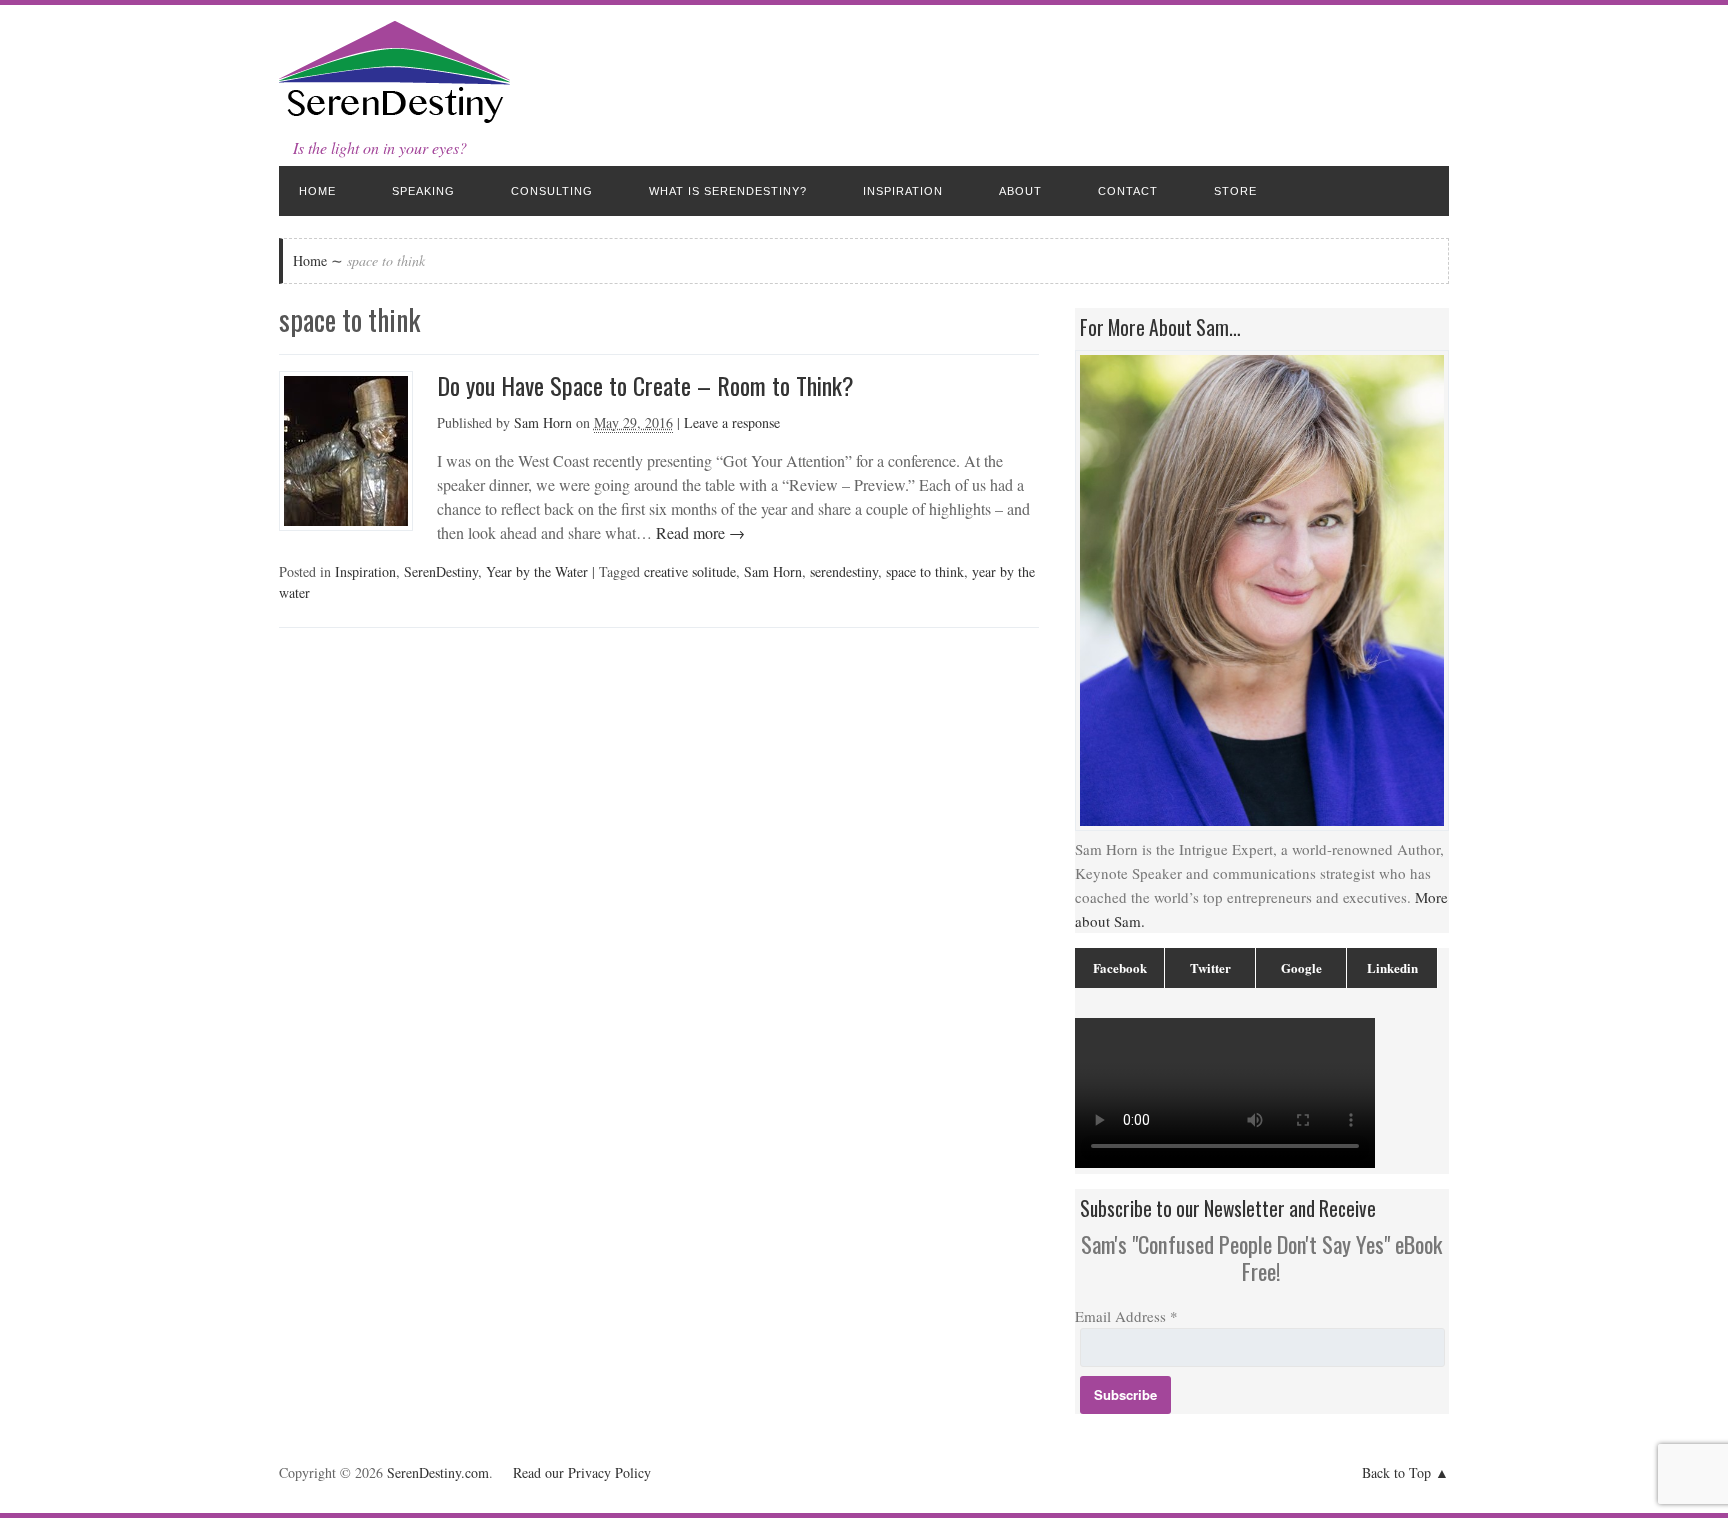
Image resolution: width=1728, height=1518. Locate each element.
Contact (1128, 191)
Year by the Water (537, 571)
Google (1301, 967)
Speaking (423, 191)
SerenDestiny (441, 571)
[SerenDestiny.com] (394, 119)
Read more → (698, 532)
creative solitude (690, 571)
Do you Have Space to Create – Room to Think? (645, 385)
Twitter (1210, 967)
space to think (925, 571)
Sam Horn (543, 422)
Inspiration (903, 191)
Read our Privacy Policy (582, 1472)
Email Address (1126, 1316)
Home (317, 191)
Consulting (552, 191)
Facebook (1120, 967)
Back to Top (1396, 1472)
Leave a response (732, 422)
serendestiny (844, 571)
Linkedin (1392, 967)
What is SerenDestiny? (728, 191)
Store (1235, 191)
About (1020, 191)
